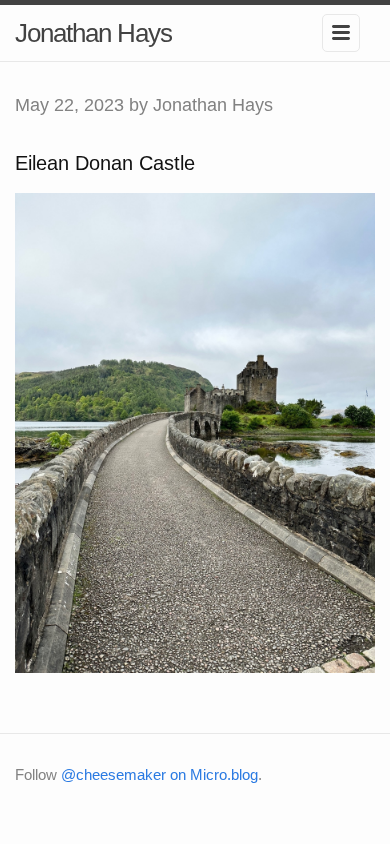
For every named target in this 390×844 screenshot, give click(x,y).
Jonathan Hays (93, 33)
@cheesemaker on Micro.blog (159, 774)
